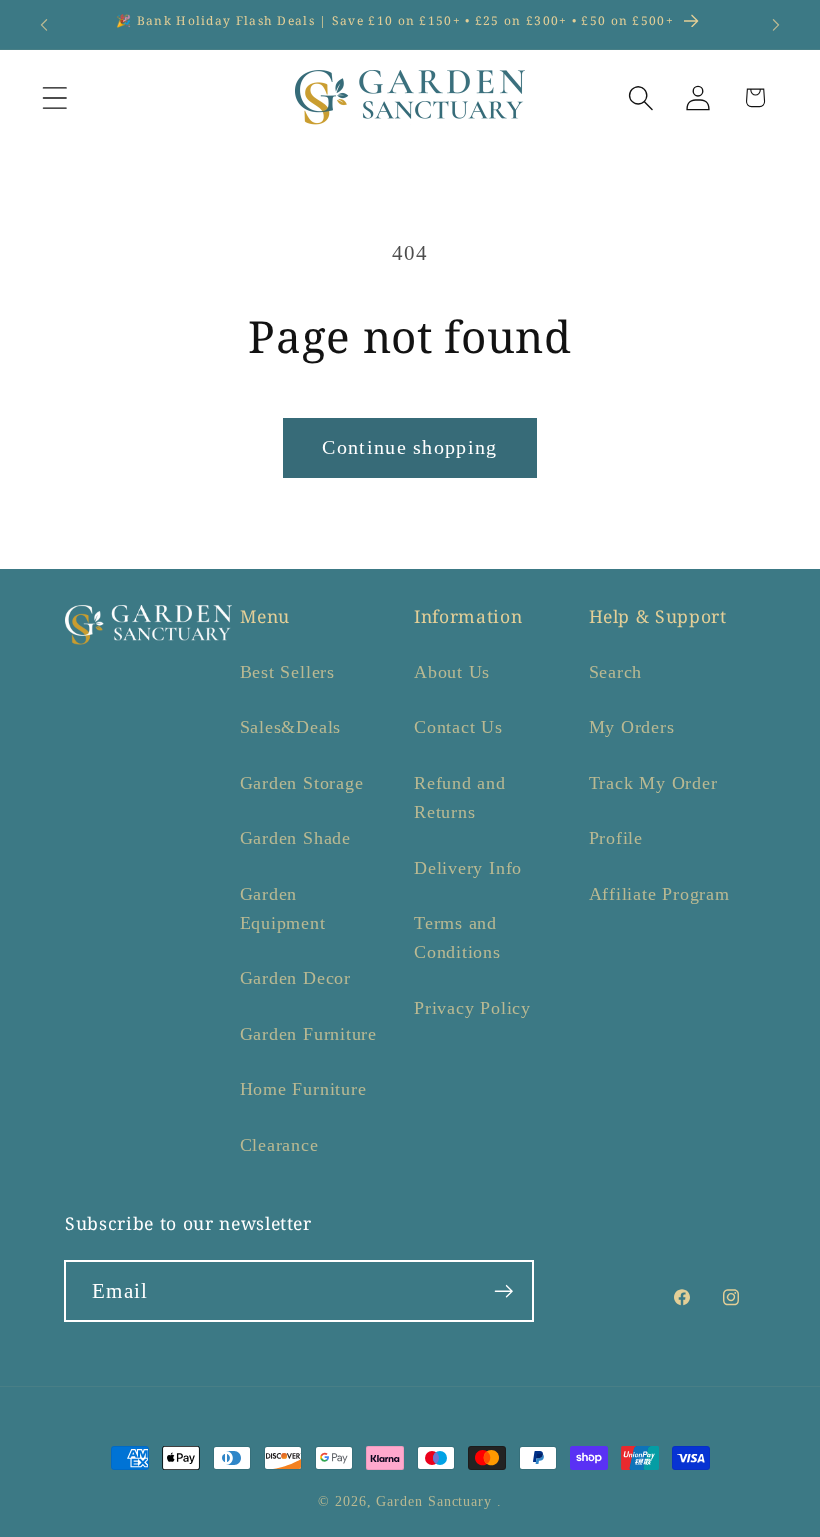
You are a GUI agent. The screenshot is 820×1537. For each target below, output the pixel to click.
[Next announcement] (776, 25)
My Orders (632, 727)
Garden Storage (302, 783)
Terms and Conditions (457, 937)
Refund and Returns (460, 797)
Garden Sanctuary (434, 1501)
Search (616, 672)
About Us (452, 672)
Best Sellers (287, 672)
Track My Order (653, 783)
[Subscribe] (503, 1291)
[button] (54, 97)
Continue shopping (409, 447)
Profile (616, 838)
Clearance (279, 1145)
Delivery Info (468, 868)
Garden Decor (295, 978)
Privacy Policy (472, 1008)
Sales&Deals (291, 727)
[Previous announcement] (44, 25)
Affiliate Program (659, 894)
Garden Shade (295, 838)
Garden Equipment (283, 908)
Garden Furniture (308, 1034)
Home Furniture (303, 1089)
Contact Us (458, 727)
